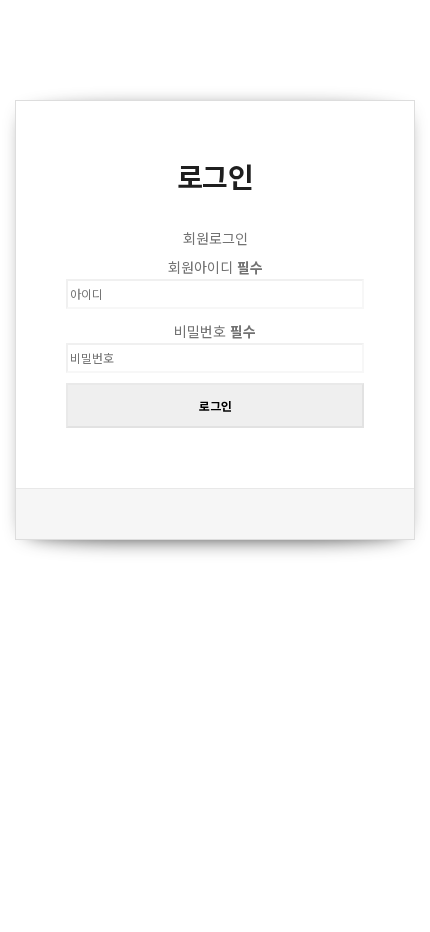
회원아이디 (215, 267)
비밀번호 (215, 331)
